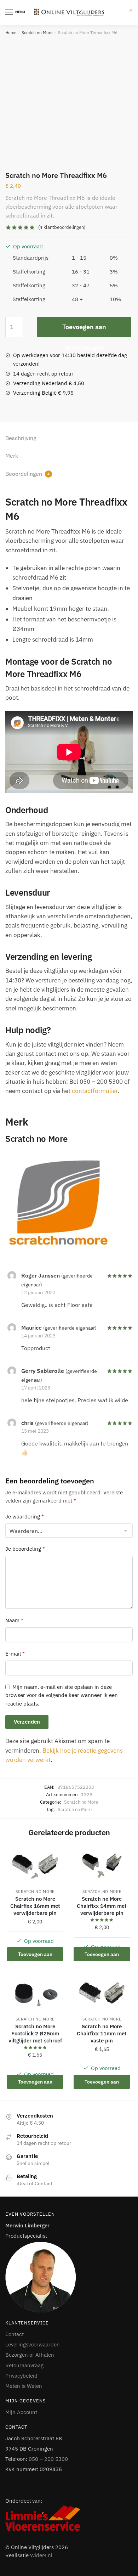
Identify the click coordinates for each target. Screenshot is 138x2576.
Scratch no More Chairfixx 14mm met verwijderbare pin (102, 1906)
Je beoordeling (25, 1549)
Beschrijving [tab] (21, 438)
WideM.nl (41, 2555)
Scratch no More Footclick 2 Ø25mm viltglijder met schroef (35, 2033)
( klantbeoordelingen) (62, 227)
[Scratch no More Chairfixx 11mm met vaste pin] (102, 1993)
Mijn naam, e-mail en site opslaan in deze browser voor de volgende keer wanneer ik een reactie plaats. (62, 1695)
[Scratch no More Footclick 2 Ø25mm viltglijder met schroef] (35, 1993)
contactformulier (95, 1091)
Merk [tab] (12, 456)
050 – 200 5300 (48, 2459)
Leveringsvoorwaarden (33, 2344)
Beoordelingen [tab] (27, 474)
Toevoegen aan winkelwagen (84, 330)
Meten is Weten (24, 2386)
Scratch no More (37, 32)
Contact (15, 2334)
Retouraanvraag (24, 2365)
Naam (14, 1620)
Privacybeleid (21, 2376)
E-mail (15, 1654)
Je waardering (25, 1517)
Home (11, 32)
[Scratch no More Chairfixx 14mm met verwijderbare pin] (102, 1866)
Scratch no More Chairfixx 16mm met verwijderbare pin (35, 1906)
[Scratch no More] (69, 1201)
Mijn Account (21, 2412)
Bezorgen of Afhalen (30, 2355)
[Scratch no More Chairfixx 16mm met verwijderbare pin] (35, 1866)
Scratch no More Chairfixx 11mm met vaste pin (102, 2033)
